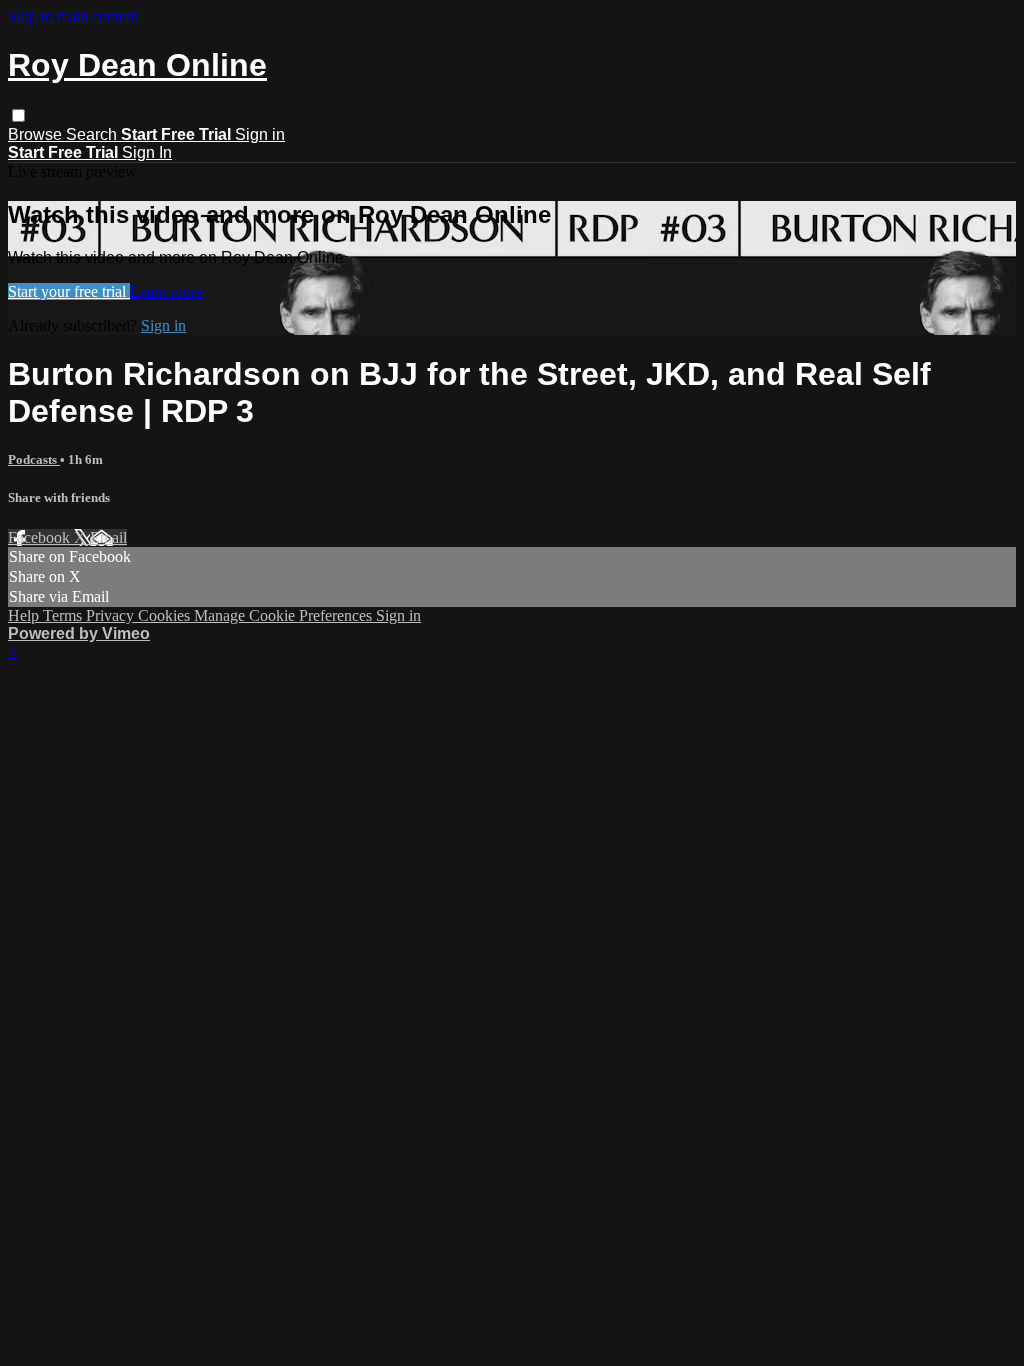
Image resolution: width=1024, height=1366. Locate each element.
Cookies (166, 615)
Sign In (147, 152)
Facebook (41, 537)
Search (93, 134)
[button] (18, 115)
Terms (64, 615)
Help (25, 615)
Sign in (260, 134)
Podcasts (34, 459)
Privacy (112, 615)
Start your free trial (69, 291)
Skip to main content (73, 16)
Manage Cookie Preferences (285, 615)
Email (108, 537)
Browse (37, 134)
